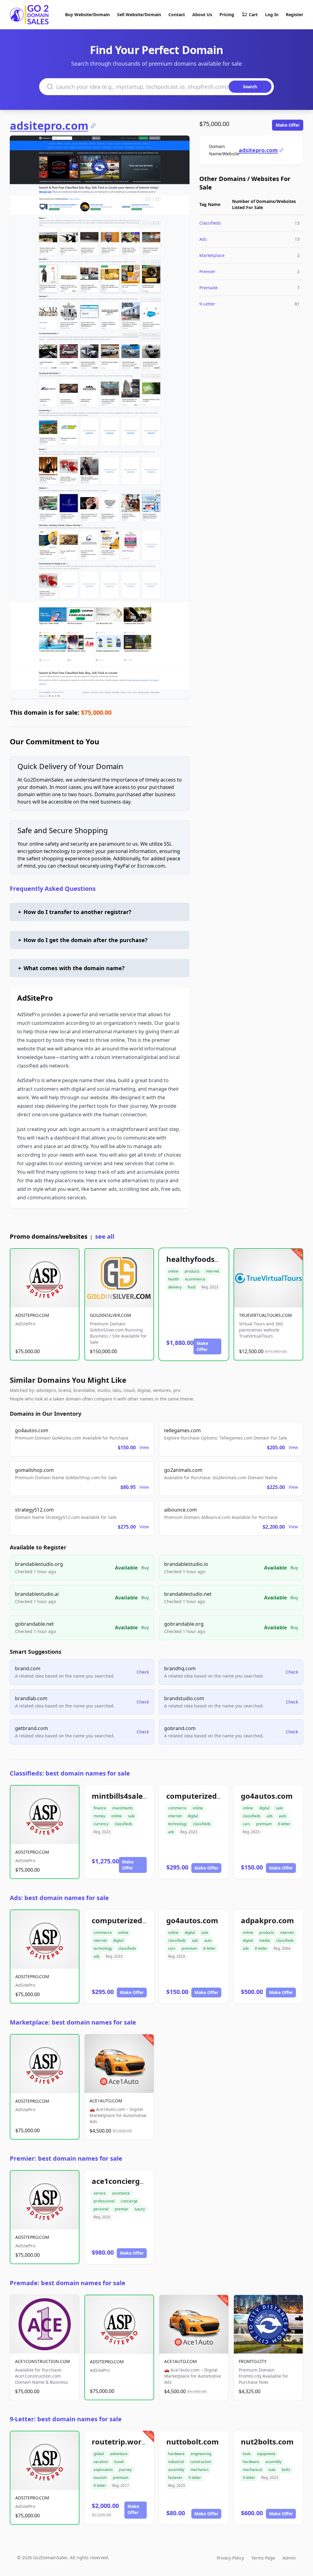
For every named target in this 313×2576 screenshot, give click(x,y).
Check (143, 1672)
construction (201, 2462)
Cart (253, 14)
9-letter (100, 2486)
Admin (289, 2558)
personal (101, 2209)
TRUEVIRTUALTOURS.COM (265, 1315)
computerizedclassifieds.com (219, 1796)
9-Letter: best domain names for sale (66, 2419)
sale (131, 1816)
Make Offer (288, 125)
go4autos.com (267, 1796)
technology (177, 1824)
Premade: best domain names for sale (68, 2283)
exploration (103, 2470)
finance (100, 1808)
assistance (121, 2193)
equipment (266, 2454)
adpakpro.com (267, 1920)
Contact (177, 14)
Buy (145, 1568)
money (99, 1816)
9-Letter (207, 304)
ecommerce (195, 1279)
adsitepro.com (49, 126)
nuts (272, 2470)
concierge (129, 2201)
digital (193, 1816)
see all (105, 1236)
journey (125, 2470)
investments (123, 1808)
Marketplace (212, 255)
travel (119, 2462)
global (99, 2454)
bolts (286, 2470)
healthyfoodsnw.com (205, 1259)
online (173, 1271)
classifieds (123, 1824)
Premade (208, 288)
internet (212, 1271)
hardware (176, 2454)
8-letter (284, 1824)
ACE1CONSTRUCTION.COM (42, 2361)
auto (283, 1816)
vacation (101, 2462)
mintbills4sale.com (126, 1796)
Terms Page (263, 2558)
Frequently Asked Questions (53, 889)
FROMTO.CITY (253, 2361)
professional (104, 2201)
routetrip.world (120, 2442)
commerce (177, 1808)
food (191, 1287)
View (144, 1447)
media (265, 1940)
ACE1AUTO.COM (106, 2101)
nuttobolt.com (193, 2442)
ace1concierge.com (127, 2181)
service (100, 2193)
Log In (272, 14)
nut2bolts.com (267, 2442)
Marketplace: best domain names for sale (73, 2022)
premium (264, 1824)
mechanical (252, 2470)
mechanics (200, 2470)
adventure (119, 2454)
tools (247, 2454)
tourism (100, 2478)
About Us (202, 14)
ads (171, 1832)
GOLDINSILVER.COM (110, 1315)
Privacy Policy (230, 2558)
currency (101, 1824)
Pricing (227, 14)
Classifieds (210, 223)
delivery (175, 1287)
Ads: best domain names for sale (59, 1898)
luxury (140, 2209)
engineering (201, 2454)
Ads (203, 239)
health (173, 1279)
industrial (176, 2462)
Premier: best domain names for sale (66, 2158)
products (192, 1271)
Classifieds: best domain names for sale (70, 1773)
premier (122, 2209)
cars (246, 1824)
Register (295, 14)
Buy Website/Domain (87, 14)
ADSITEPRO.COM (32, 1315)
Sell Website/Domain (139, 14)
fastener (175, 2478)
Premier (207, 271)
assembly (176, 2470)
